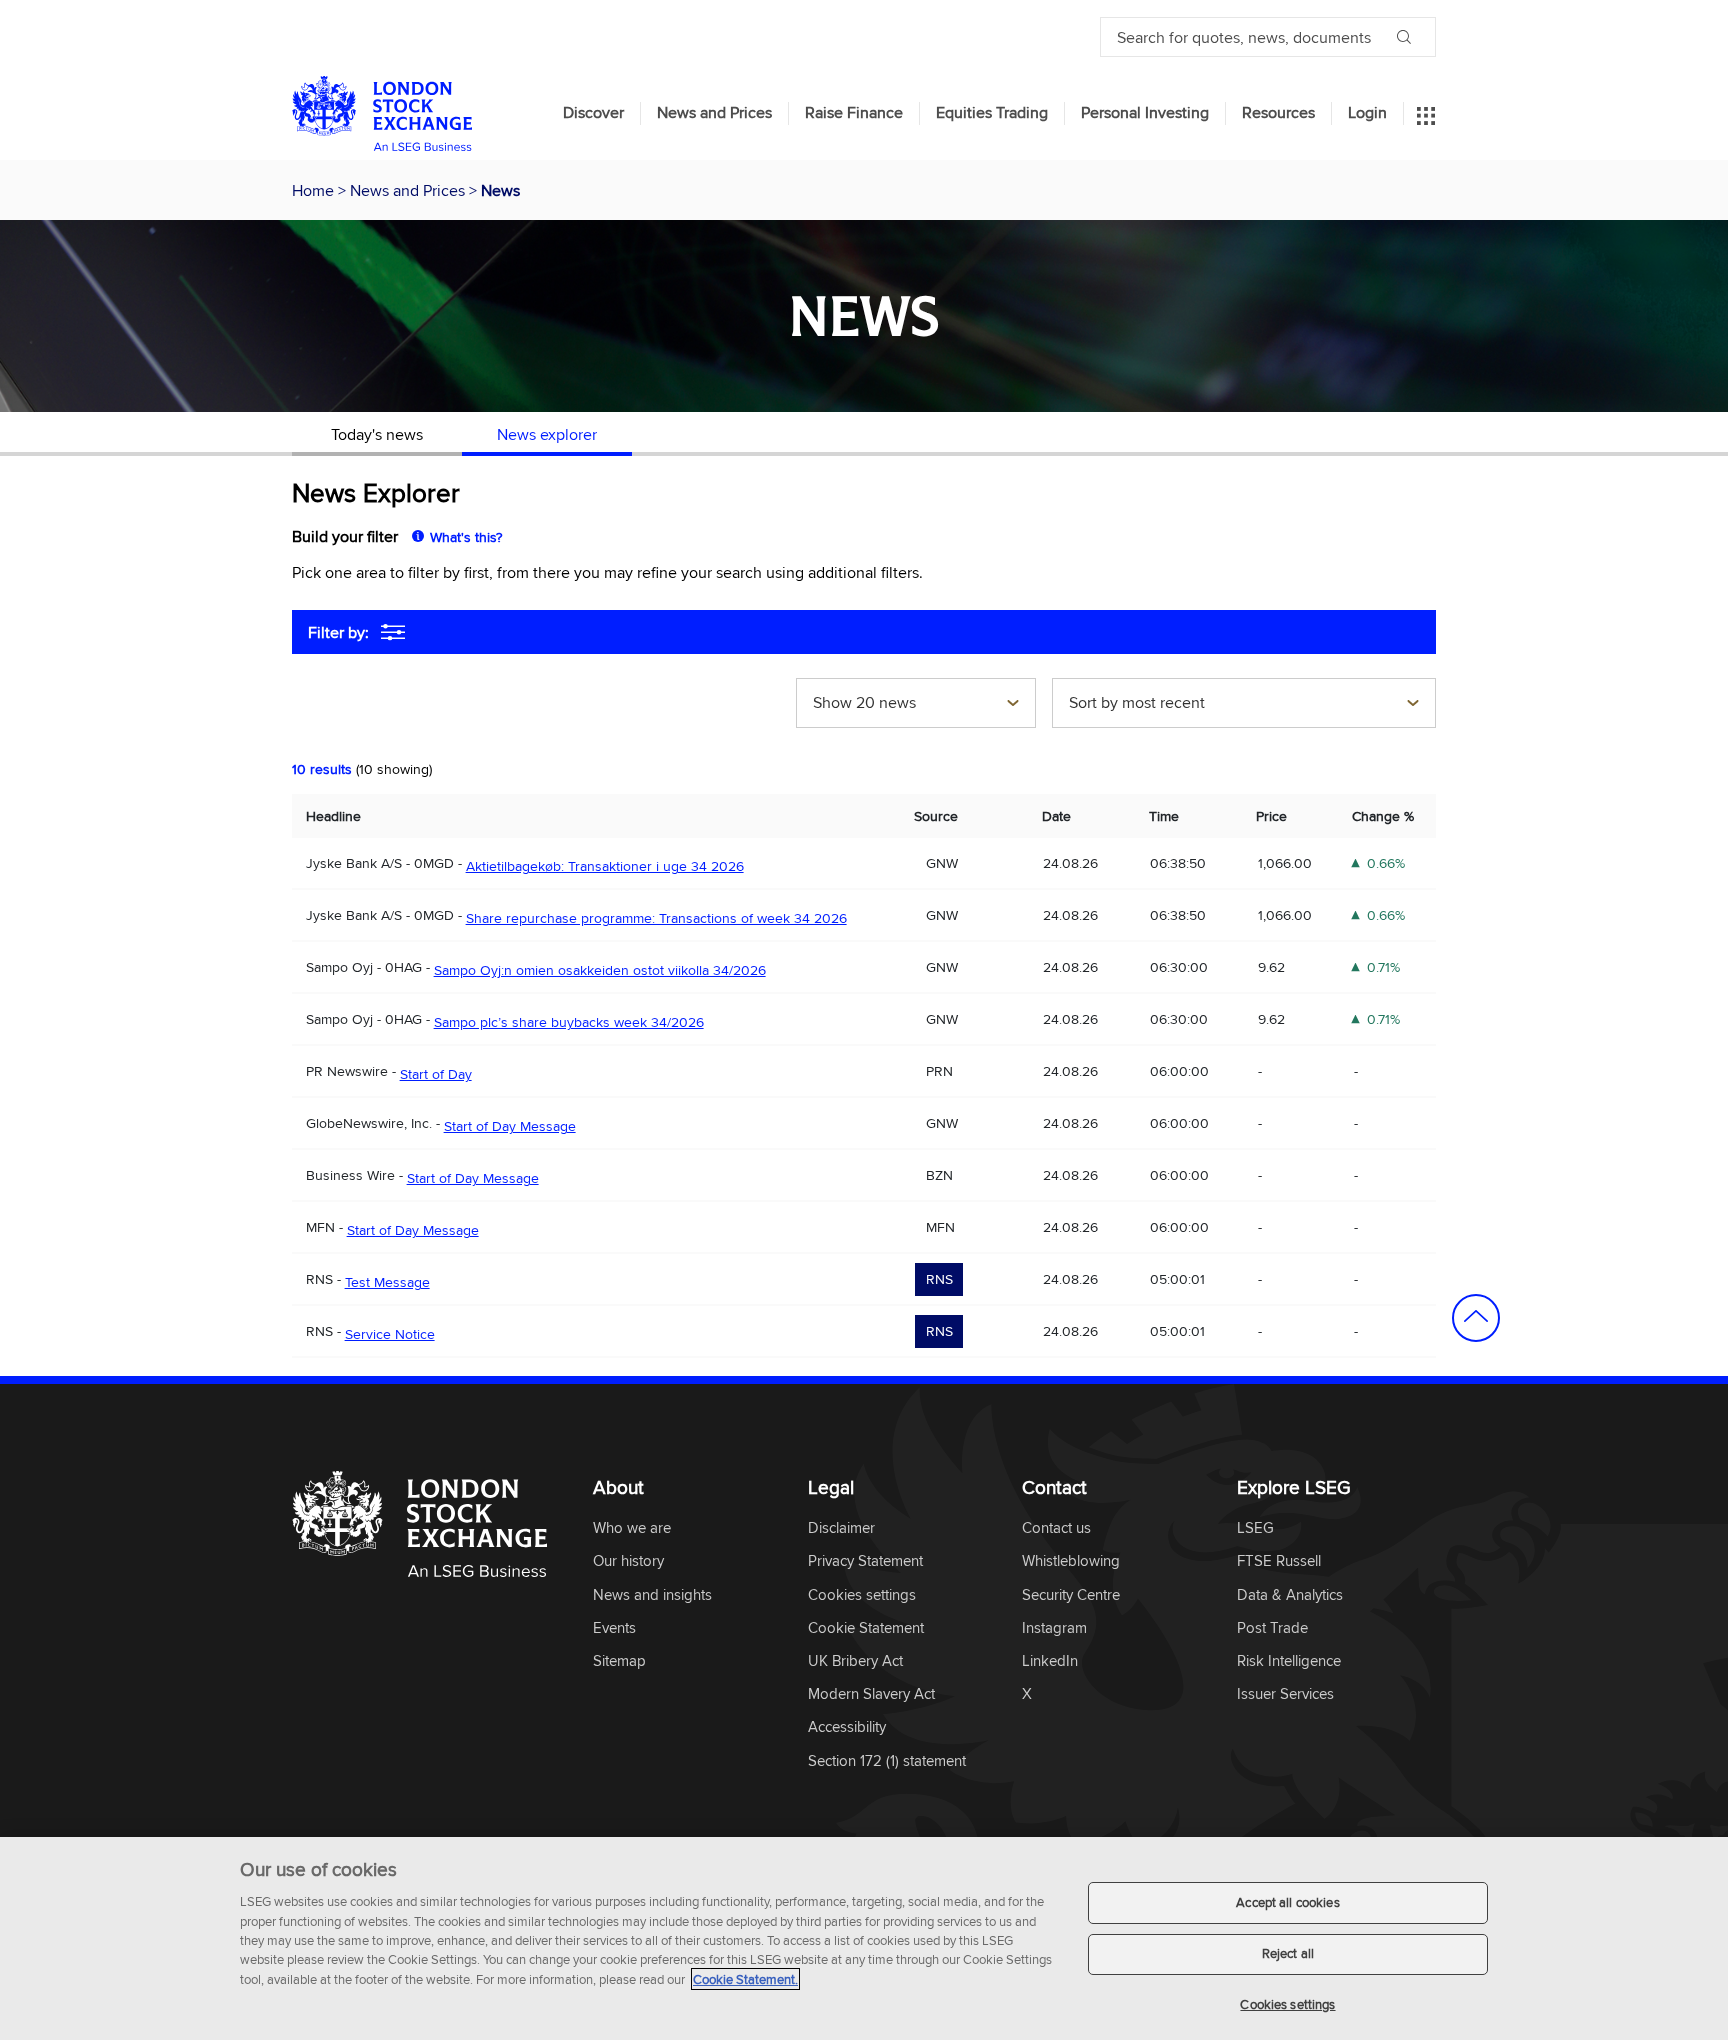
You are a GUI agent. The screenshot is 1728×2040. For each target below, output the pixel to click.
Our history (628, 1561)
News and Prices (714, 113)
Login (1367, 113)
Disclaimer (841, 1528)
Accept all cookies (1287, 1902)
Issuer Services (1285, 1694)
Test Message (387, 1282)
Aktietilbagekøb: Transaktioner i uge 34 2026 (605, 866)
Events (614, 1628)
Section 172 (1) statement (887, 1761)
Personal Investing (1145, 113)
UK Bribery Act (855, 1661)
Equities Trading (992, 113)
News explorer (547, 434)
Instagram (1054, 1628)
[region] (864, 1938)
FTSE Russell (1279, 1561)
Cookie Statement (866, 1628)
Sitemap (619, 1661)
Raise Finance (854, 113)
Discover (593, 113)
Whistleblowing (1071, 1561)
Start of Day (436, 1074)
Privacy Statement (865, 1561)
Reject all (1288, 1954)
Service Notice (390, 1334)
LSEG (1255, 1528)
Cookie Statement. (745, 1979)
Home (315, 190)
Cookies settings (1287, 2004)
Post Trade (1272, 1628)
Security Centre (1071, 1595)
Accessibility (847, 1727)
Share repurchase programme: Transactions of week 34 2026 (656, 918)
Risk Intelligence (1289, 1661)
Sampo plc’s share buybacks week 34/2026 (569, 1022)
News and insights (652, 1595)
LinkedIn (1050, 1661)
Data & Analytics (1290, 1595)
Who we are (632, 1528)
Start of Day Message (510, 1126)
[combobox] (916, 705)
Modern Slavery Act (871, 1694)
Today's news (377, 434)
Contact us (1056, 1528)
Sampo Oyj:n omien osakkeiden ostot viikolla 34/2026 (600, 970)
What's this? (466, 537)
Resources (1278, 113)
